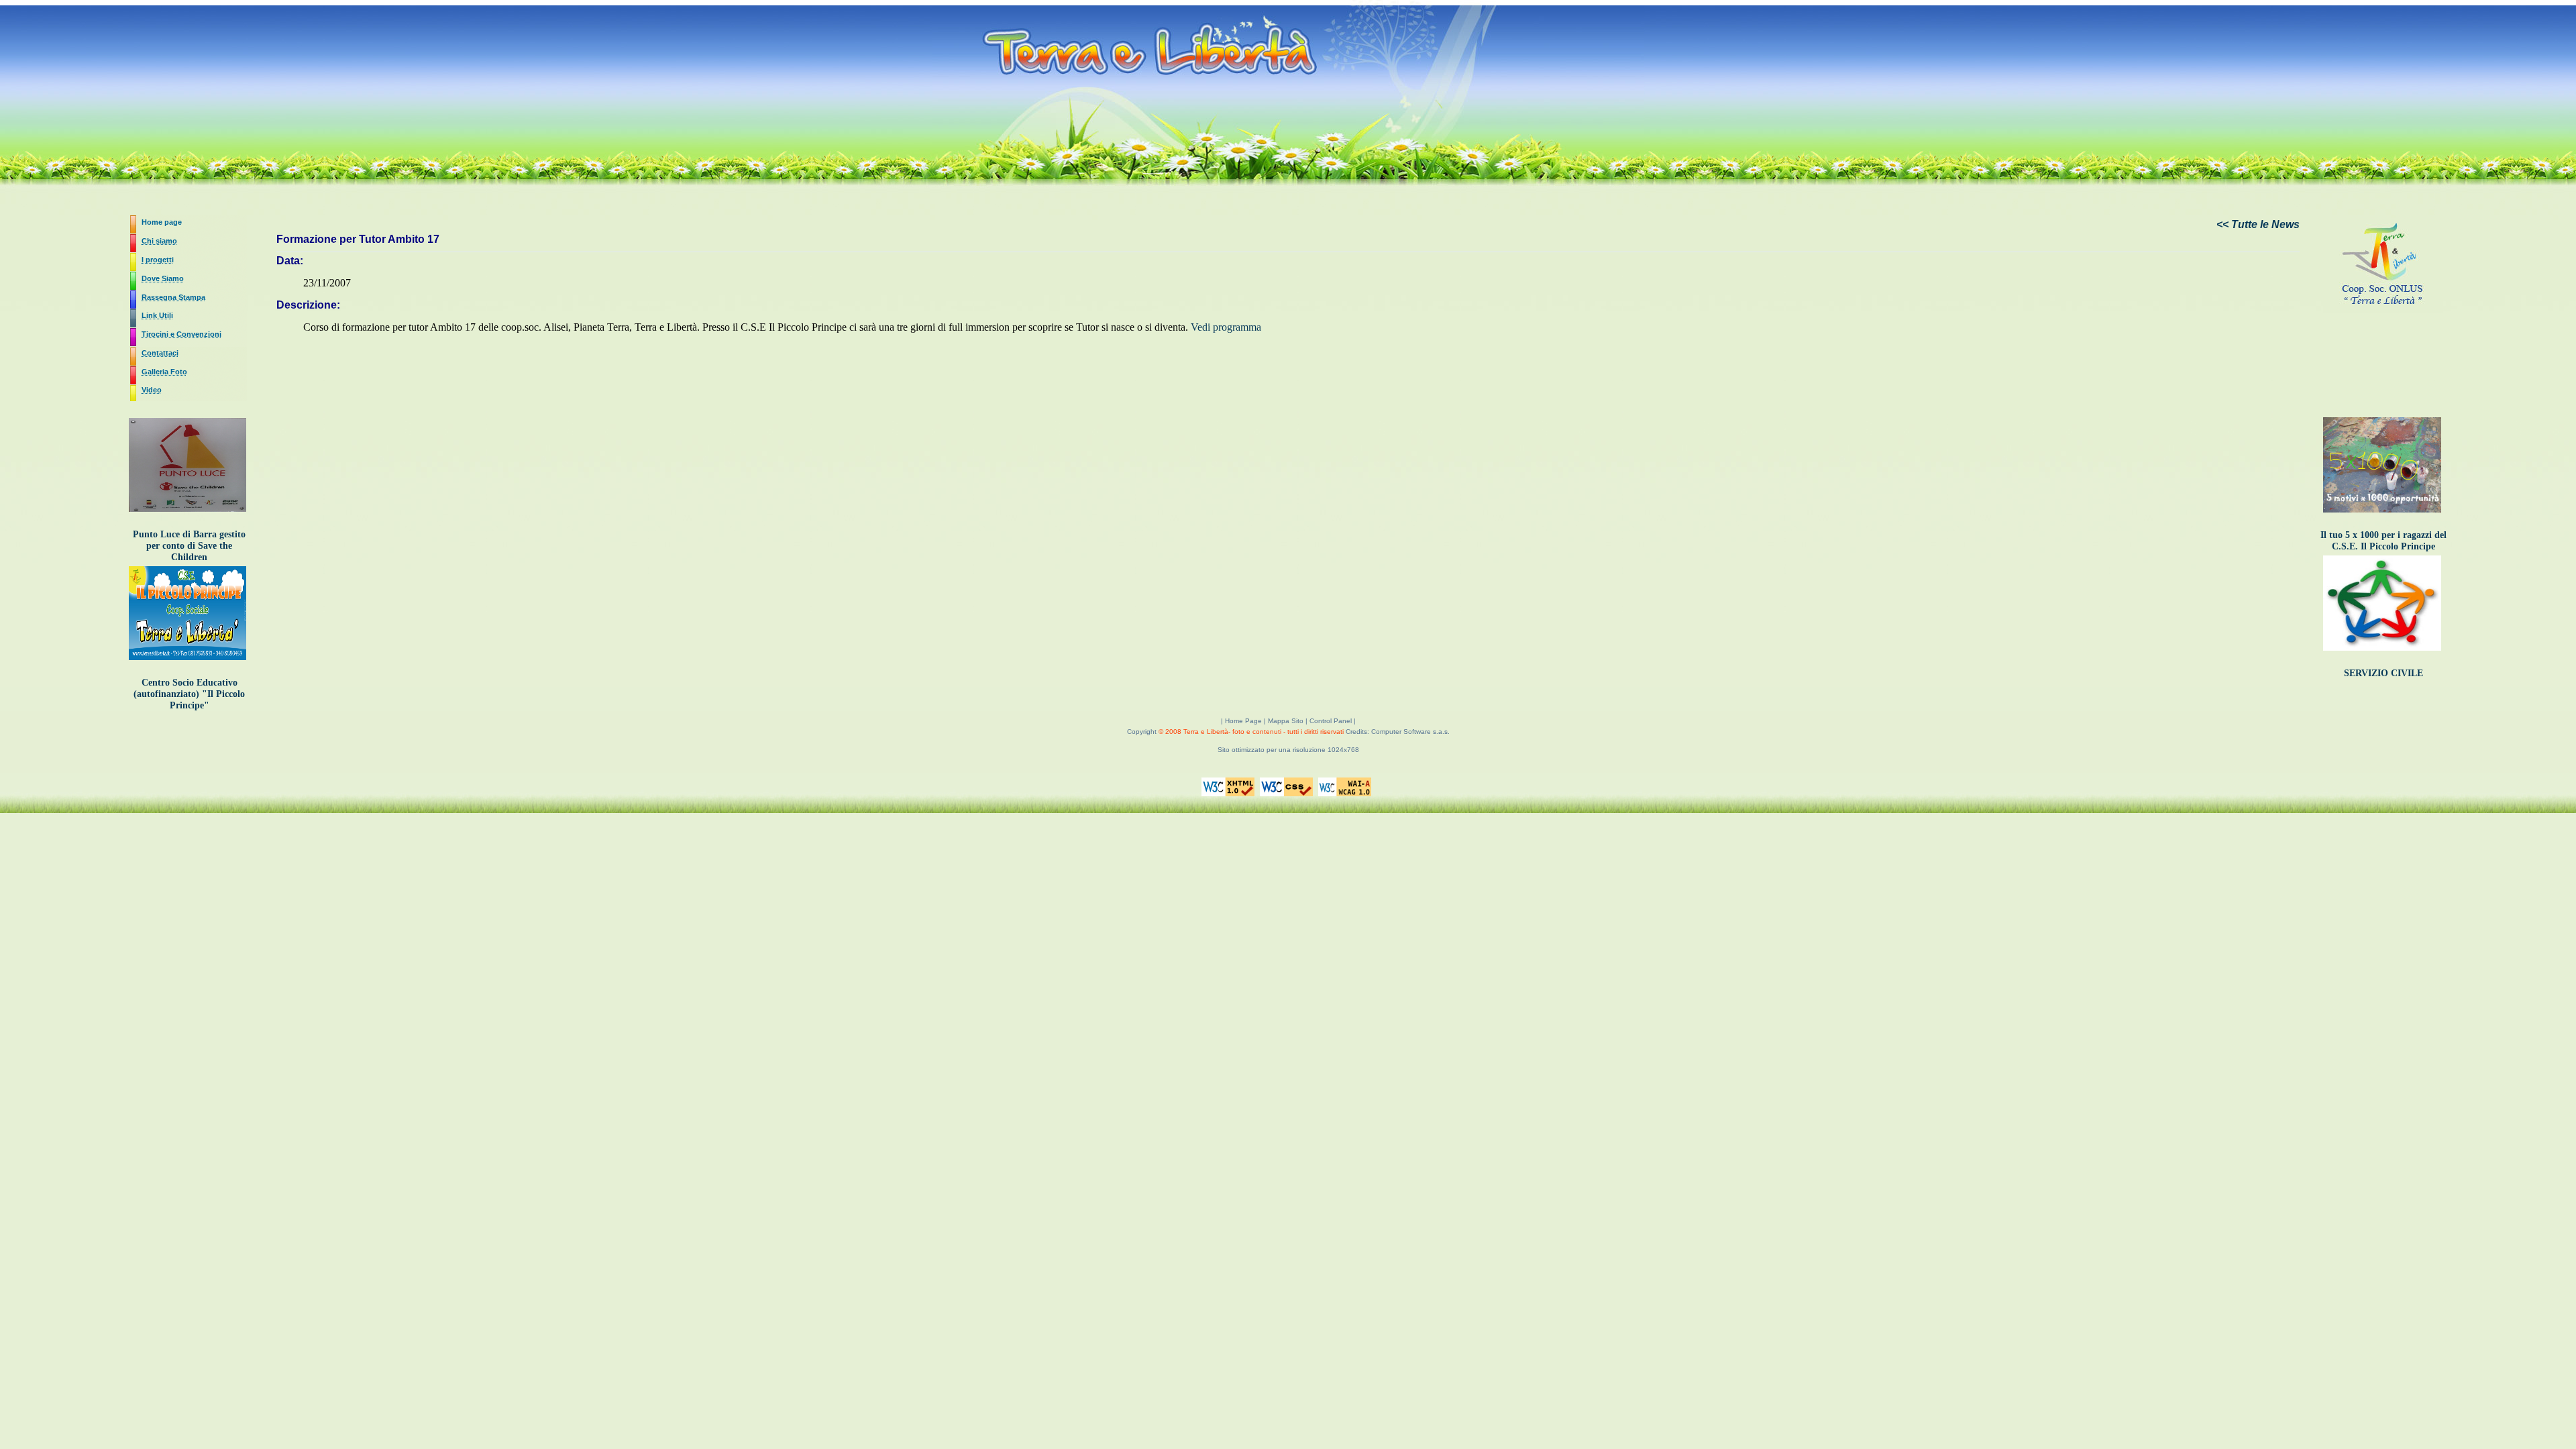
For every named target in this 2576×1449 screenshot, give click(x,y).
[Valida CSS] (1288, 797)
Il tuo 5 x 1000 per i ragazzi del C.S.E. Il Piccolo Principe (2383, 540)
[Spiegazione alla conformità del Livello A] (1346, 797)
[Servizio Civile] (2384, 651)
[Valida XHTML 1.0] (1230, 797)
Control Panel (1331, 721)
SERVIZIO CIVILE (2383, 673)
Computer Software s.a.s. (1410, 732)
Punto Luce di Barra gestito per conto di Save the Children (189, 545)
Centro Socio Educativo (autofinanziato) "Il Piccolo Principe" (189, 694)
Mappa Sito (1286, 721)
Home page (162, 222)
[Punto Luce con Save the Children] (189, 513)
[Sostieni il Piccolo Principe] (189, 661)
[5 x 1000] (2384, 513)
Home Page (1244, 721)
